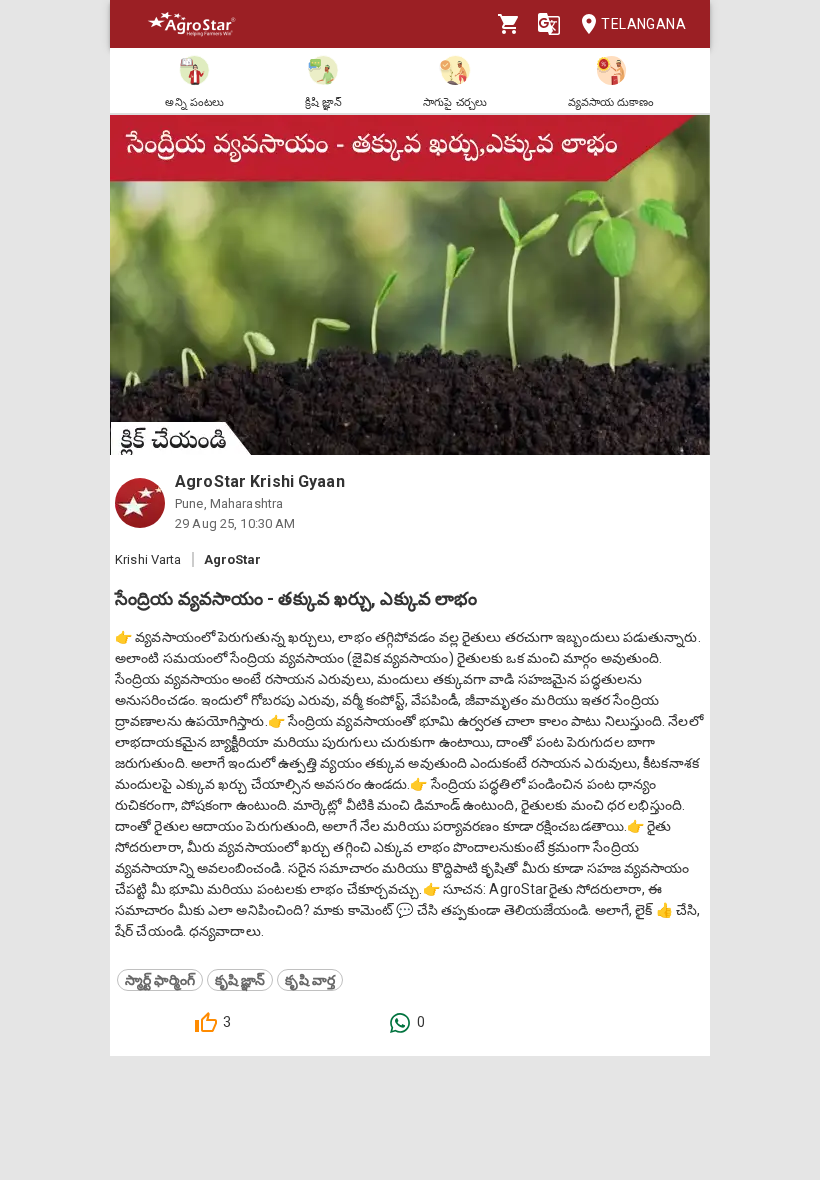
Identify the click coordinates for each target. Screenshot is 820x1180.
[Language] (549, 24)
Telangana (643, 24)
